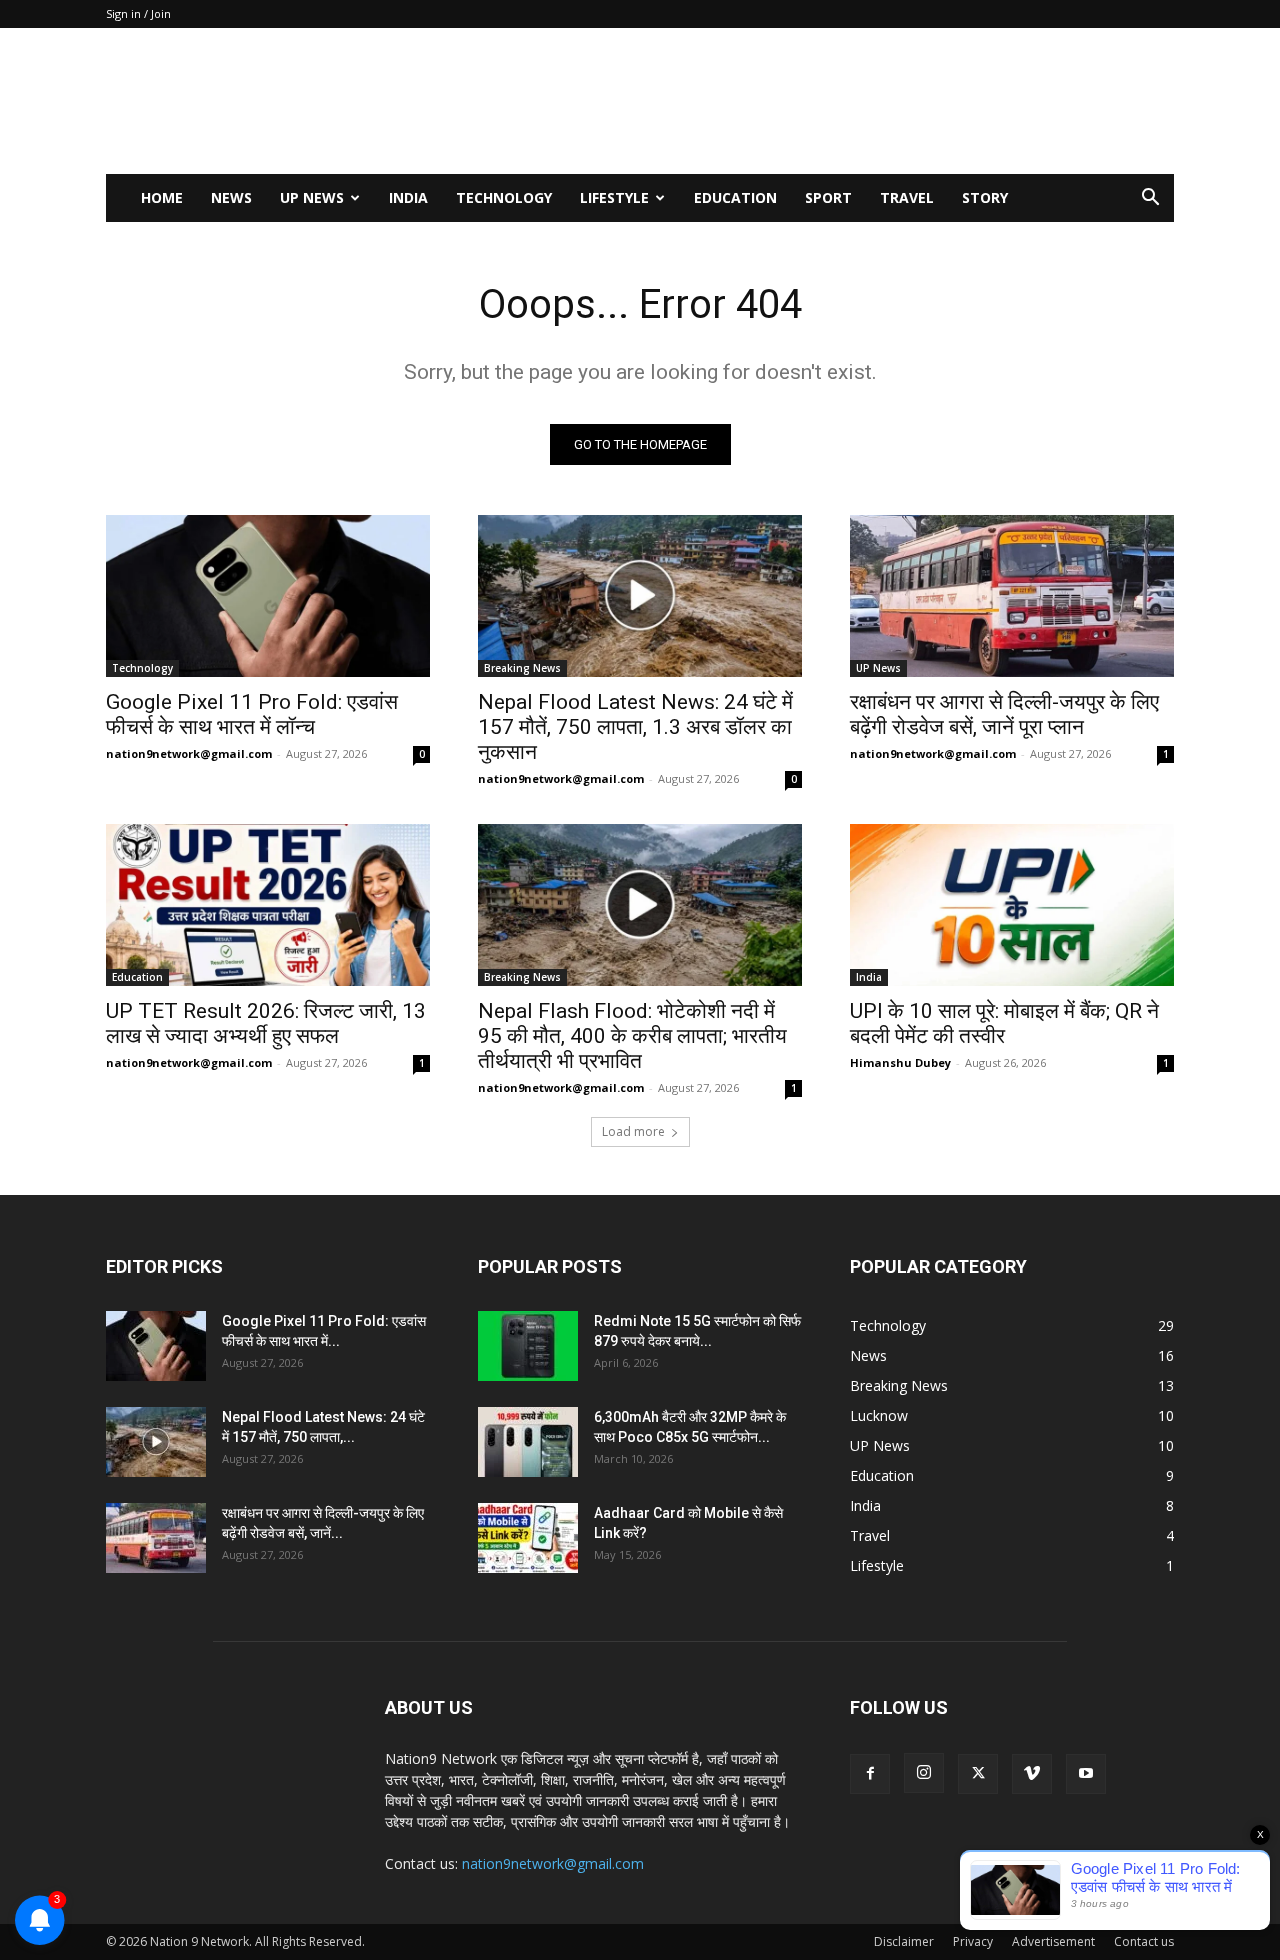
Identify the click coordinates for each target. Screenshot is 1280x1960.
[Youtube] (1086, 1774)
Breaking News (522, 668)
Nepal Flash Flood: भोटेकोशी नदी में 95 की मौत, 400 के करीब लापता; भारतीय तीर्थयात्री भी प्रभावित (632, 1036)
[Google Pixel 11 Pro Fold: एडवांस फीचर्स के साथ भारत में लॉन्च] (268, 596)
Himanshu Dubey (900, 1062)
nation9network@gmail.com (189, 753)
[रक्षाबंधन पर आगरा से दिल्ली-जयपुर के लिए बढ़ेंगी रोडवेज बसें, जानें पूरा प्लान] (1012, 596)
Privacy (973, 1941)
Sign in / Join (138, 13)
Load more (633, 1131)
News (231, 197)
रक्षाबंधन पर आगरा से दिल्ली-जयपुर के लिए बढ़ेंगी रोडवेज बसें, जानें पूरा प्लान (1004, 714)
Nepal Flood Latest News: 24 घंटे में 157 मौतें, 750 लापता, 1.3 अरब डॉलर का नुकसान (635, 727)
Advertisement (1053, 1941)
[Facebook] (870, 1774)
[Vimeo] (1032, 1774)
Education (735, 197)
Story (985, 197)
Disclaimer (904, 1941)
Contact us (1144, 1941)
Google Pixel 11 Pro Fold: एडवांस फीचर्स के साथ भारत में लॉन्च (252, 714)
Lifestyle (614, 197)
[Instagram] (924, 1773)
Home (162, 197)
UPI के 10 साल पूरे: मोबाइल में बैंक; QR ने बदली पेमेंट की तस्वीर (1004, 1023)
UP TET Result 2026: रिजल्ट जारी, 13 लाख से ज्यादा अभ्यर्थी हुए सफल (266, 1023)
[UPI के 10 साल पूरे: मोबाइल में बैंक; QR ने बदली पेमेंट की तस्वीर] (1012, 905)
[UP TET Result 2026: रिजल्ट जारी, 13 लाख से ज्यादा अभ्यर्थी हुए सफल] (268, 905)
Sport (828, 197)
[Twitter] (978, 1774)
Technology (504, 197)
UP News (312, 197)
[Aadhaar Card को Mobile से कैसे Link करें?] (528, 1538)
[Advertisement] (810, 101)
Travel (907, 197)
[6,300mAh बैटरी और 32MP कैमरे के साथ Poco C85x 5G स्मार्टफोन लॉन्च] (528, 1442)
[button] (1150, 199)
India (408, 197)
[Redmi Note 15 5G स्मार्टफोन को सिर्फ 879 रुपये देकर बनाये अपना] (528, 1346)
